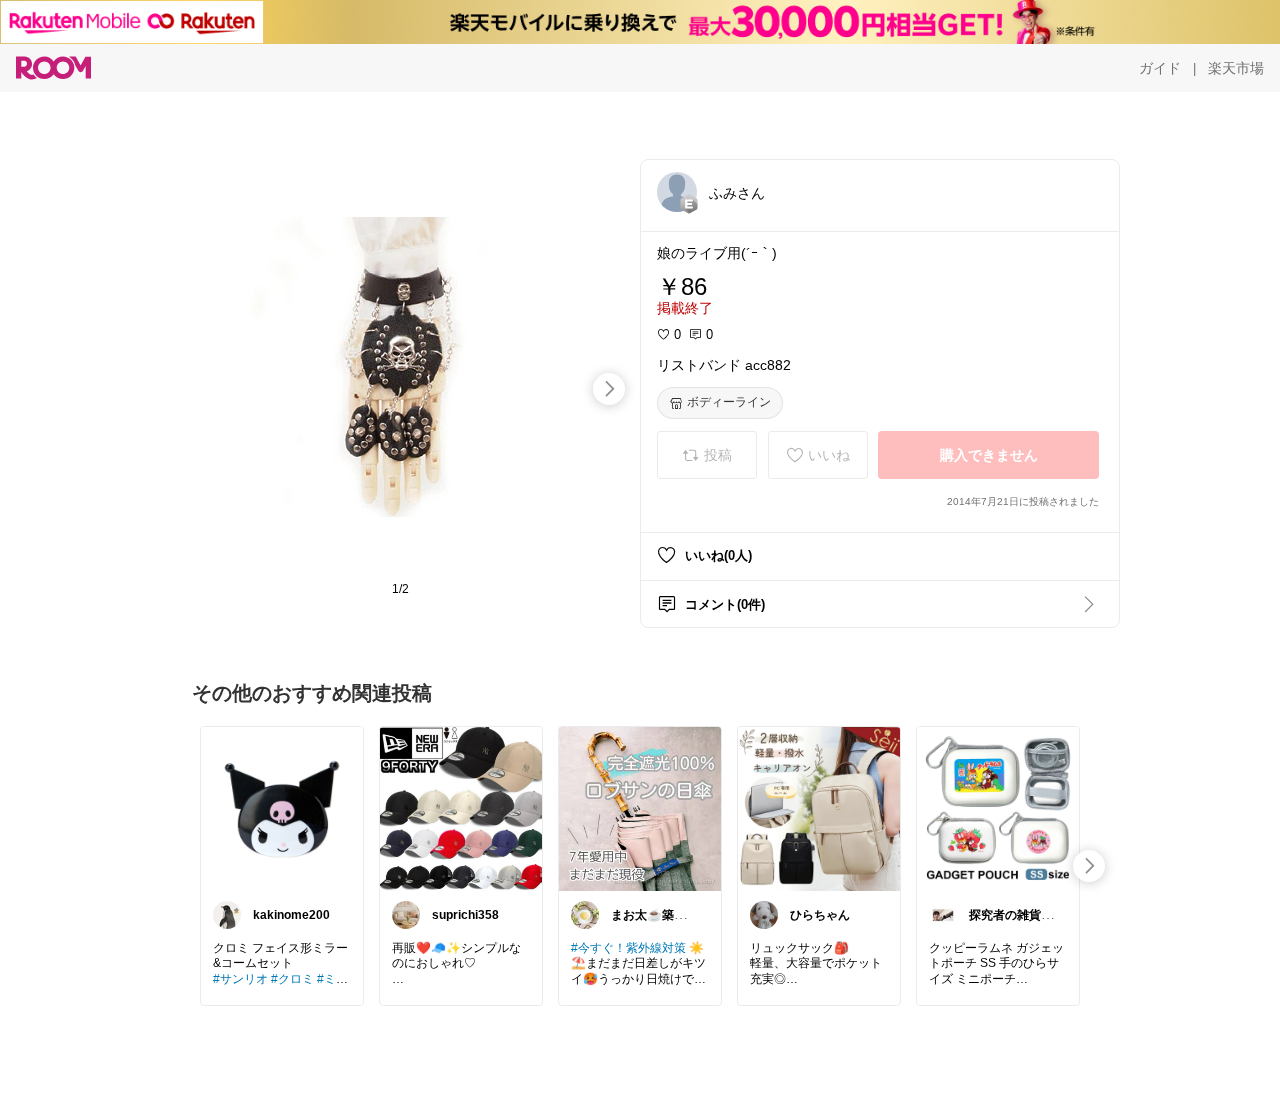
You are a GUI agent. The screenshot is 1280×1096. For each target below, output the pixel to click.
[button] (677, 192)
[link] (282, 808)
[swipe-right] (609, 389)
